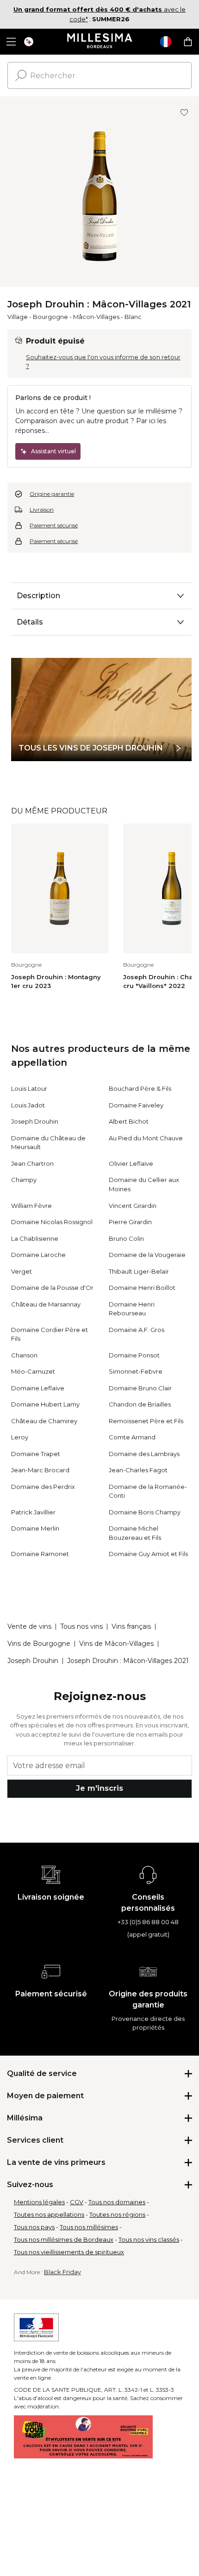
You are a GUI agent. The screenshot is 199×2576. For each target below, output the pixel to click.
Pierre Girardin (130, 1222)
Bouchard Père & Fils (140, 1088)
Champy (24, 1180)
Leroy (20, 1437)
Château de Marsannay (46, 1304)
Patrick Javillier (33, 1512)
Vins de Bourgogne (39, 1644)
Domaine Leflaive (38, 1388)
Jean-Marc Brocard (40, 1470)
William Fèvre (31, 1206)
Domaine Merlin (35, 1528)
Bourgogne (50, 317)
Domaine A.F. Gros (137, 1330)
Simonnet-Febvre (136, 1371)
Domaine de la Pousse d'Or (52, 1288)
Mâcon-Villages (96, 317)
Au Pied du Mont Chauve (146, 1138)
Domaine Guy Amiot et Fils (148, 1554)
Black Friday (62, 2272)
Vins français (131, 1626)
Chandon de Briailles (140, 1404)
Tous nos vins (81, 1626)
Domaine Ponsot (134, 1355)
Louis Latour (29, 1088)
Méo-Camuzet (33, 1371)
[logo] (100, 42)
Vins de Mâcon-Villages (116, 1644)
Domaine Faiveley (136, 1105)
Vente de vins (29, 1626)
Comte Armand (132, 1437)
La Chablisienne (35, 1238)
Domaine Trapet (36, 1454)
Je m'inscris (99, 1788)
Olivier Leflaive (131, 1163)
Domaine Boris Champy (145, 1512)
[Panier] (188, 42)
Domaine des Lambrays (144, 1454)
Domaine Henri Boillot (142, 1288)
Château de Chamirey (44, 1421)
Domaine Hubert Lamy (45, 1404)
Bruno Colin (126, 1238)
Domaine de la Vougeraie (147, 1255)
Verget (22, 1271)
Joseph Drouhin (35, 1121)
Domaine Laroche (38, 1255)
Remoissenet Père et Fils (146, 1421)
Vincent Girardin (133, 1206)
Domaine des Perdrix (43, 1487)
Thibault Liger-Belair (139, 1271)
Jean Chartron (32, 1163)
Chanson (24, 1355)
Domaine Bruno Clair (140, 1388)
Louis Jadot (28, 1105)
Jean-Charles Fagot (138, 1470)
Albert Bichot (129, 1121)
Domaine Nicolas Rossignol (52, 1222)
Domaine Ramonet (40, 1554)
